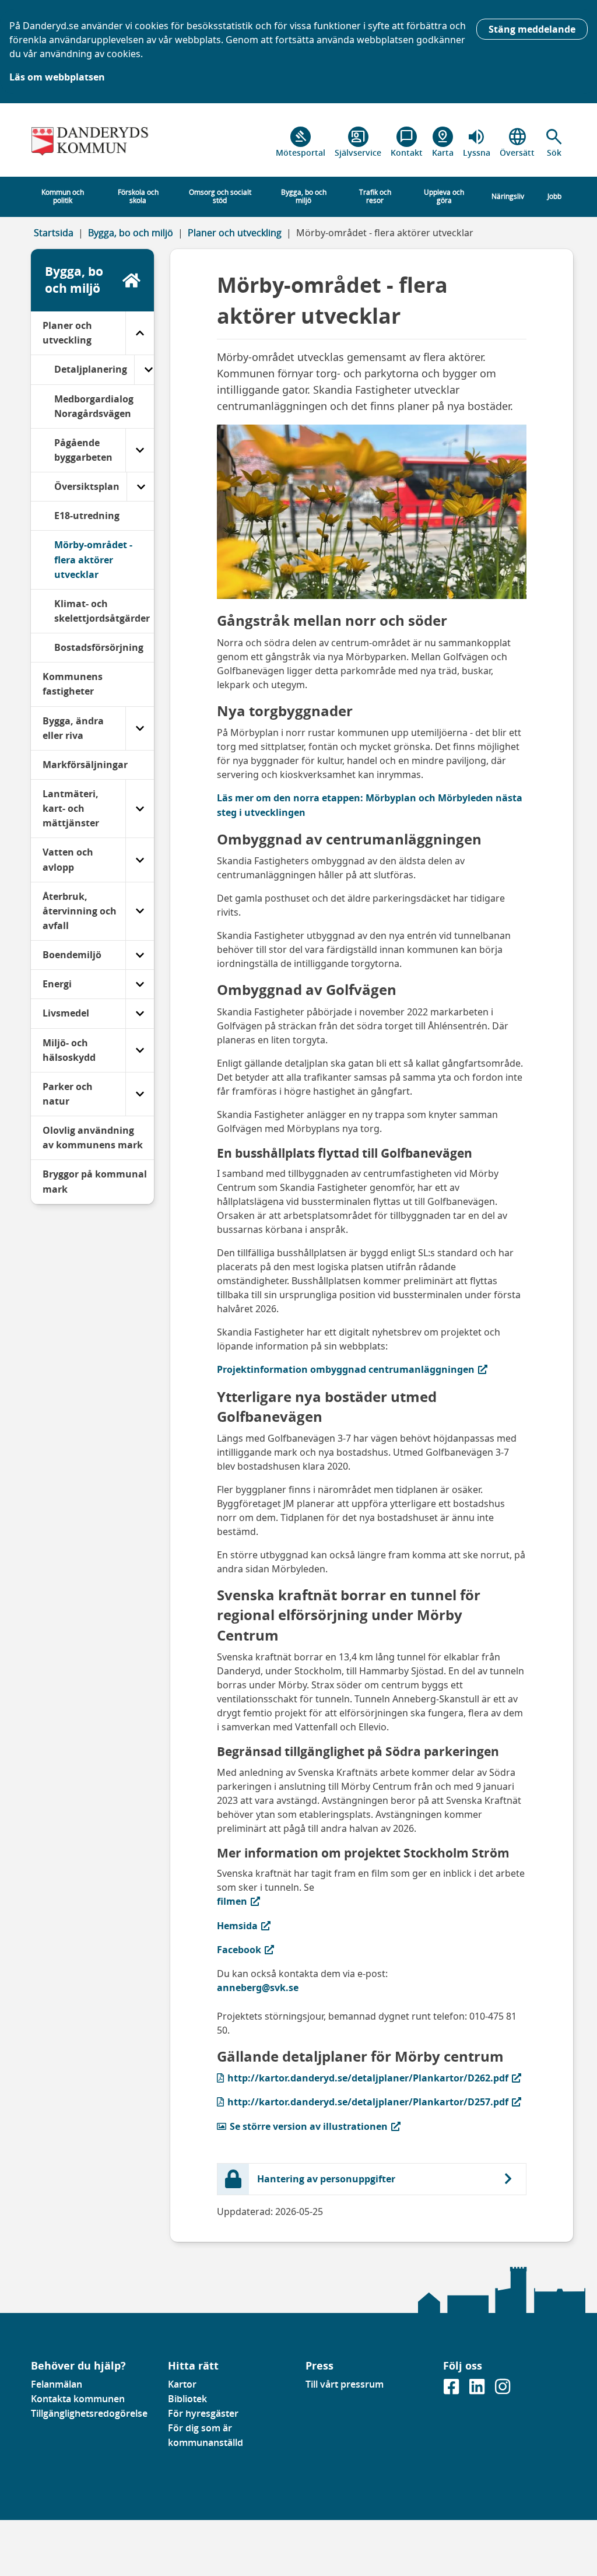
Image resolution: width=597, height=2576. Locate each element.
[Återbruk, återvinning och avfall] (140, 911)
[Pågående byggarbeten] (140, 450)
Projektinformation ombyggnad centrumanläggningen (346, 1369)
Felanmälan (57, 2384)
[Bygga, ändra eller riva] (140, 728)
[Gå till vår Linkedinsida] (478, 2390)
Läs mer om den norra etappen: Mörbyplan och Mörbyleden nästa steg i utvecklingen (370, 805)
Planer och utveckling (235, 233)
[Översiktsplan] (141, 487)
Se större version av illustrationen (302, 2126)
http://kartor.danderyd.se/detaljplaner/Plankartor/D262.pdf (363, 2078)
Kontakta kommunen (78, 2399)
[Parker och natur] (140, 1094)
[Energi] (140, 984)
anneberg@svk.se (258, 1988)
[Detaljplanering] (148, 369)
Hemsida (285, 1925)
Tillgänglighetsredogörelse (89, 2413)
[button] (554, 142)
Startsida (54, 233)
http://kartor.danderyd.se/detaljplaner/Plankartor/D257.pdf (363, 2102)
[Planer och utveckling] (140, 333)
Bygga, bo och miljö (131, 233)
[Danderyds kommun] (93, 142)
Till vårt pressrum (345, 2384)
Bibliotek (187, 2399)
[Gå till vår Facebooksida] (452, 2390)
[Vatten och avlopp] (140, 860)
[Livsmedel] (140, 1013)
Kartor (182, 2384)
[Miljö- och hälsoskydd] (140, 1050)
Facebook (285, 1949)
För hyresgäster (203, 2413)
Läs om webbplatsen (57, 77)
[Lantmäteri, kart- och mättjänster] (140, 809)
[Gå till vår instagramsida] (503, 2390)
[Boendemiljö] (140, 955)
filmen (285, 1901)
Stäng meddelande (532, 29)
